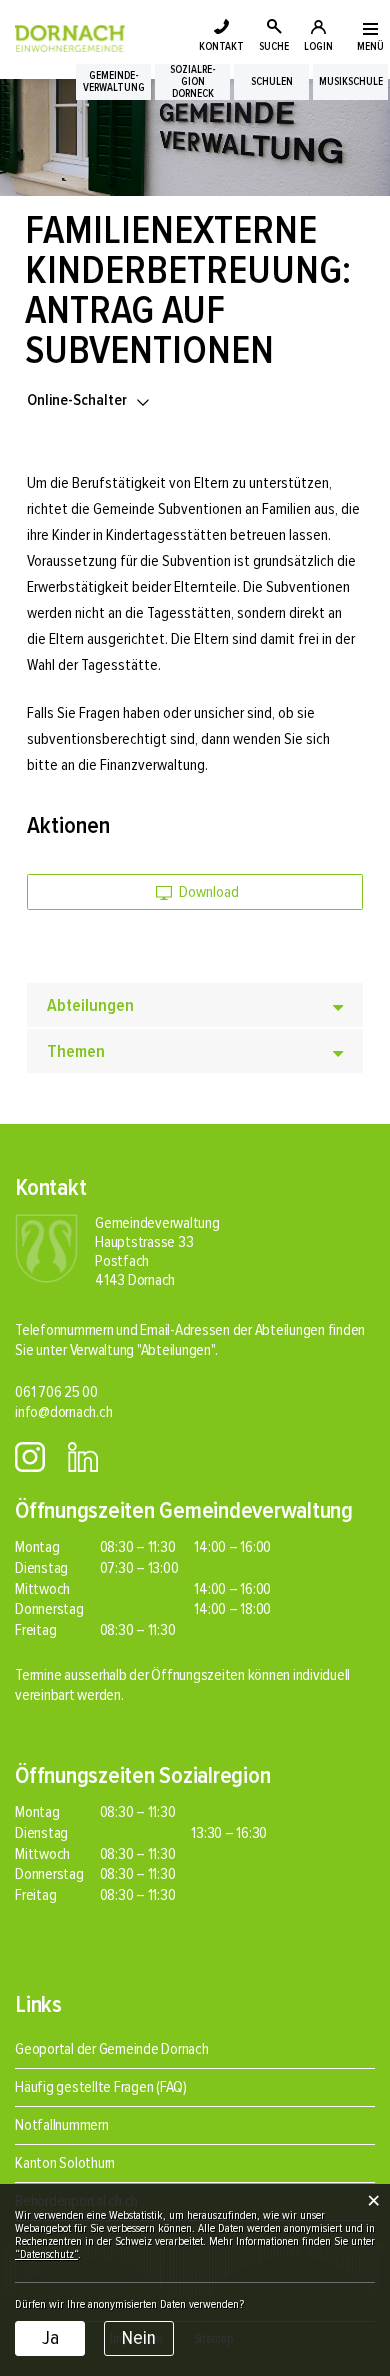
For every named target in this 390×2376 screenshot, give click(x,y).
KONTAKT (221, 46)
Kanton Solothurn (65, 2163)
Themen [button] (76, 1051)
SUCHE (274, 46)
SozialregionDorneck (193, 82)
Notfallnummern (62, 2125)
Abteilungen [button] (90, 1005)
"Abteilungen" (176, 1350)
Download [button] (207, 892)
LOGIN (318, 46)
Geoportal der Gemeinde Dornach (112, 2049)
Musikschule (351, 82)
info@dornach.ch (63, 1412)
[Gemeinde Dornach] (70, 37)
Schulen (272, 82)
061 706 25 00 (56, 1392)
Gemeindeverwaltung (114, 82)
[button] (89, 400)
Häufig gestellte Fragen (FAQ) (101, 2087)
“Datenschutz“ (46, 2254)
